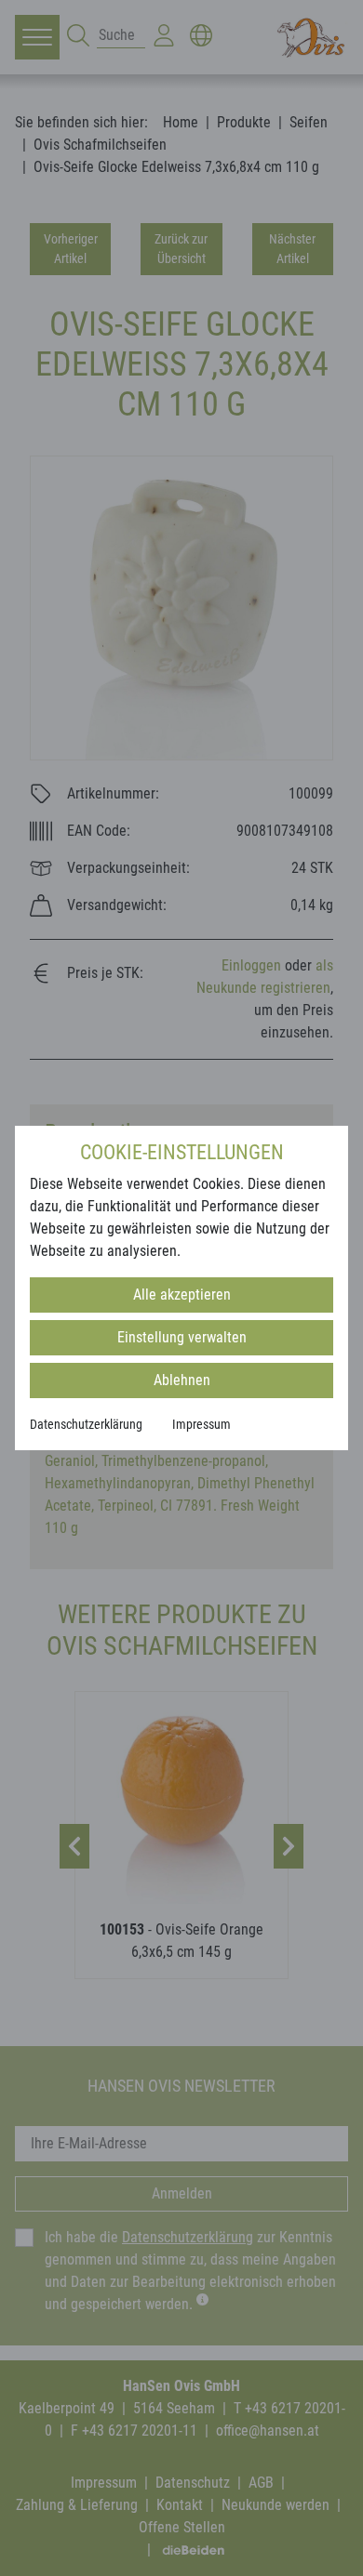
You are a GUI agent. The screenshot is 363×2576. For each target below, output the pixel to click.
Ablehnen (182, 1380)
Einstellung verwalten (182, 1337)
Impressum (202, 1424)
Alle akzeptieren (182, 1295)
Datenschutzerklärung (86, 1424)
